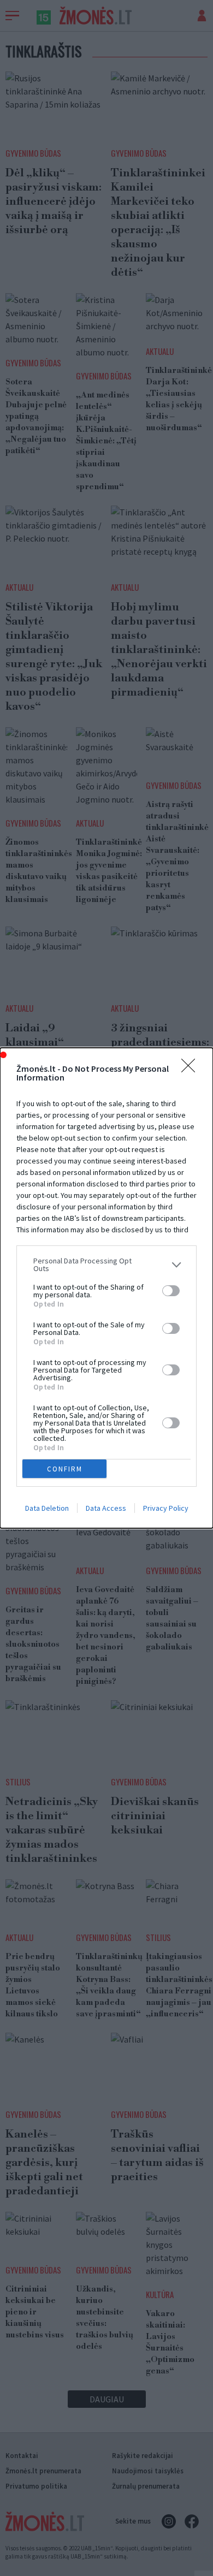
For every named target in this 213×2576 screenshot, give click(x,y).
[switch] (171, 1291)
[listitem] (106, 1265)
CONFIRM (65, 1469)
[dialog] (106, 1288)
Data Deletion (47, 1508)
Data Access (106, 1508)
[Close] (192, 1069)
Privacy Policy (166, 1508)
